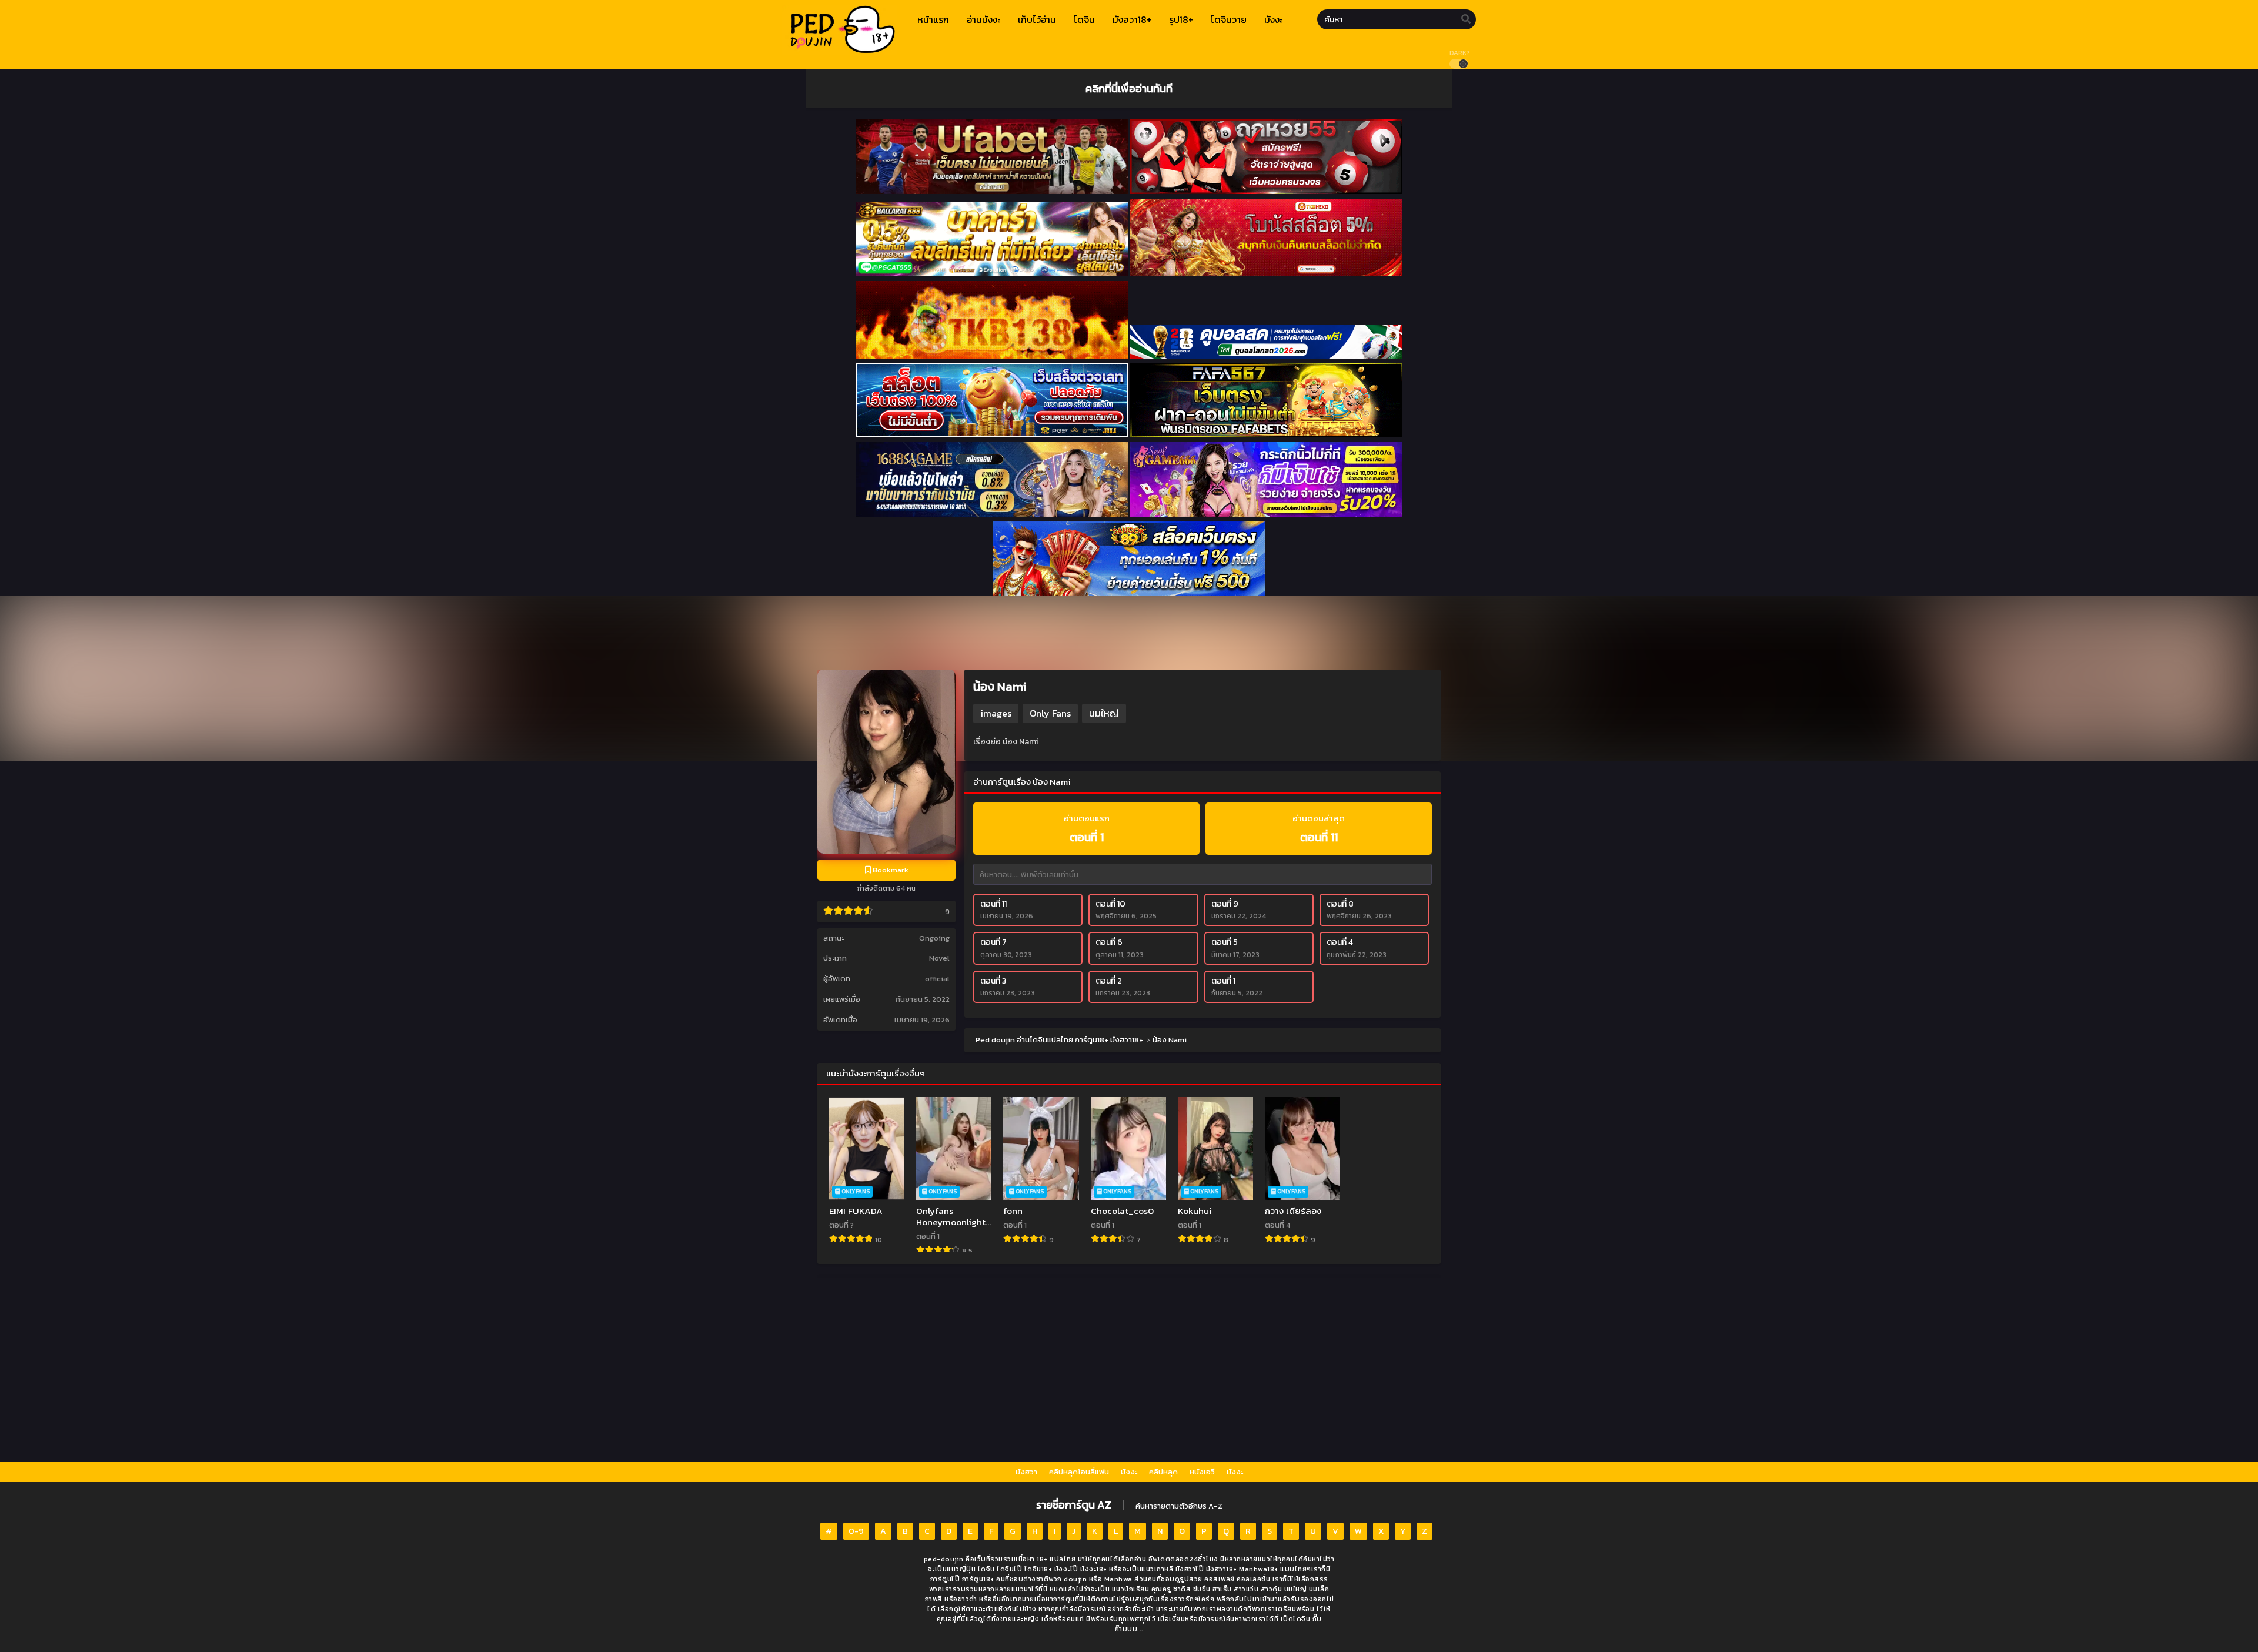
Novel (939, 958)
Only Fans (1050, 713)
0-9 (856, 1531)
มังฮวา (1026, 1472)
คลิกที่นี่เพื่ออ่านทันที (1129, 88)
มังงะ (1129, 1472)
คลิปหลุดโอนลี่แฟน (1079, 1472)
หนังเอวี (1202, 1472)
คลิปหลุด (1163, 1472)
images (996, 713)
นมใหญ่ (1104, 713)
